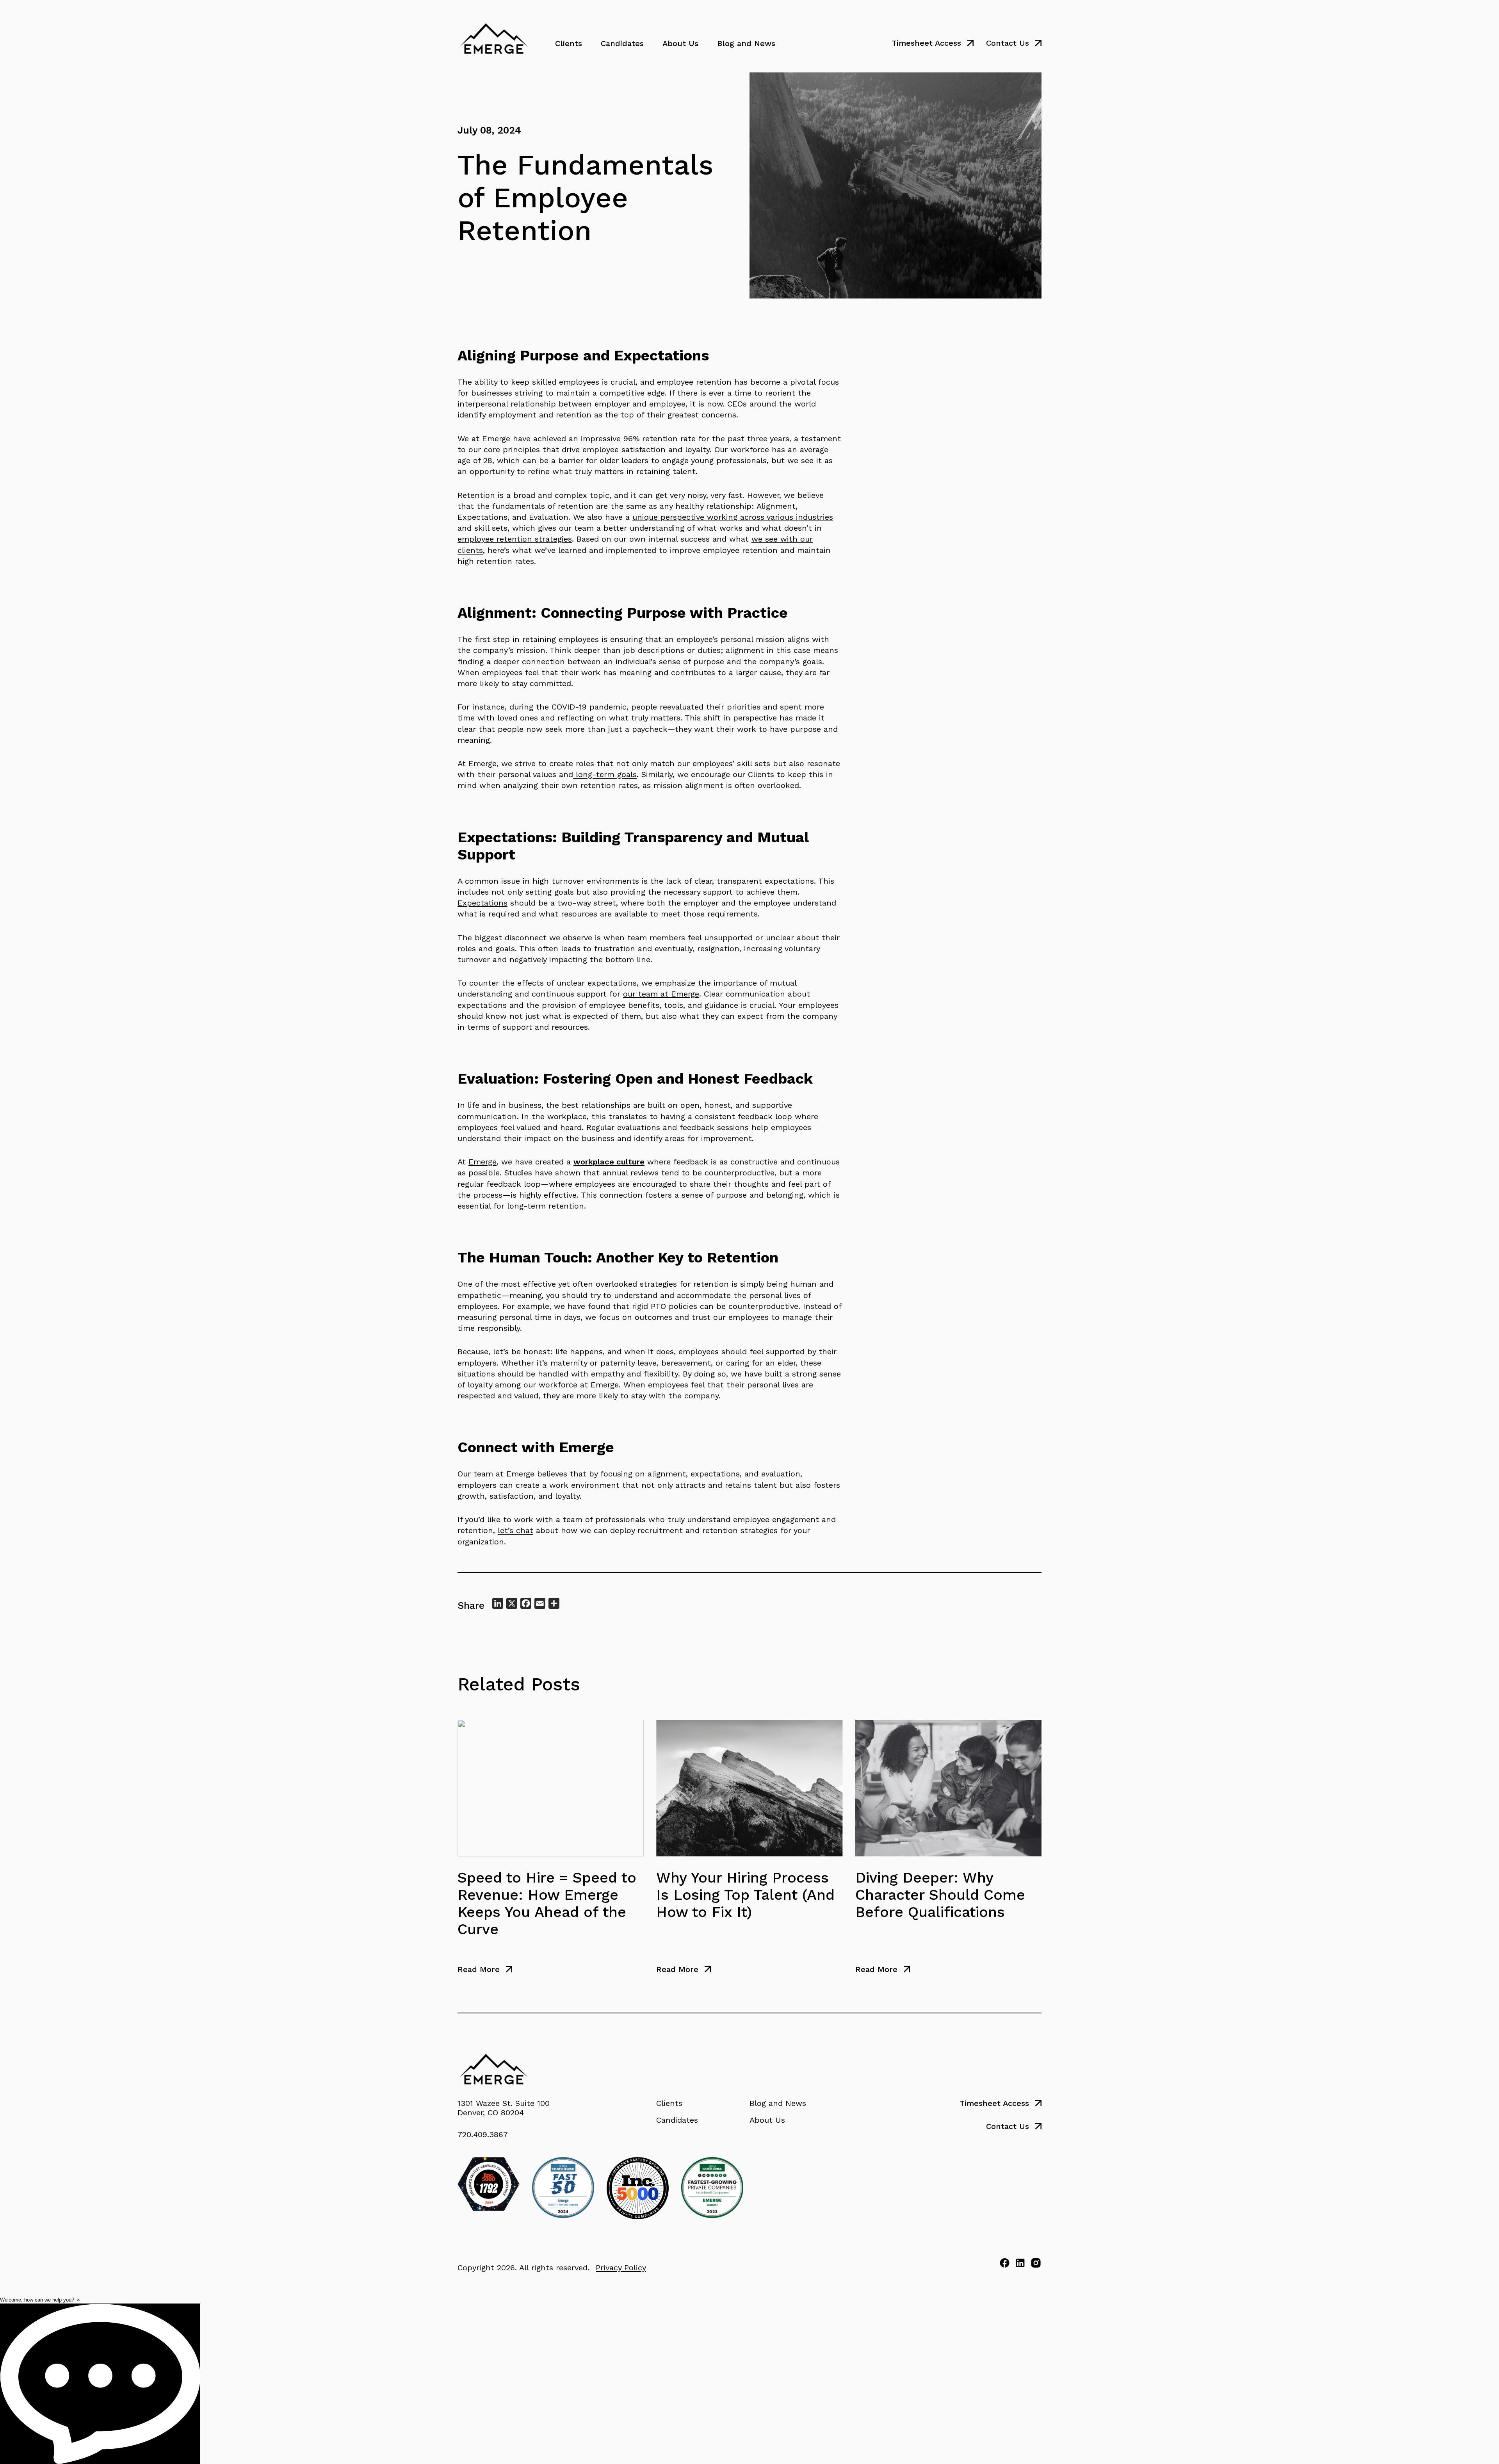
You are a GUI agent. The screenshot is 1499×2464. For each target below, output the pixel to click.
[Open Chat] (100, 2384)
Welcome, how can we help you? (37, 2300)
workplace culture (609, 1162)
